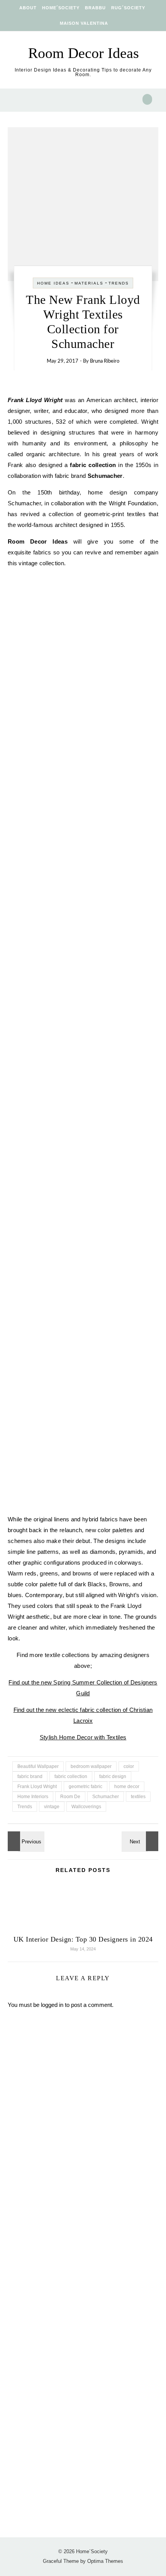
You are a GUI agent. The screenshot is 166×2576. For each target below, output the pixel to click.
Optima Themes (105, 2561)
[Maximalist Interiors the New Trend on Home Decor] (141, 1841)
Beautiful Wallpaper (38, 1766)
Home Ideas (53, 283)
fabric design (113, 1776)
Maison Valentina (84, 23)
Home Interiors (33, 1797)
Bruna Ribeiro (105, 361)
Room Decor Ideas (84, 53)
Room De (70, 1797)
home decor (127, 1787)
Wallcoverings (86, 1807)
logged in (52, 2005)
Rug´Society (128, 8)
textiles (138, 1797)
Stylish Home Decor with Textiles (83, 1737)
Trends (119, 283)
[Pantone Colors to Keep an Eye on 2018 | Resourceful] (25, 1841)
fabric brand (30, 1776)
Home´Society (61, 8)
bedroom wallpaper (91, 1766)
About (28, 8)
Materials (89, 283)
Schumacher (106, 1797)
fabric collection (71, 1776)
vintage (52, 1807)
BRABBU (95, 8)
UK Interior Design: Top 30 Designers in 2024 (83, 1939)
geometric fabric (86, 1787)
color (129, 1766)
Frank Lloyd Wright (37, 1787)
